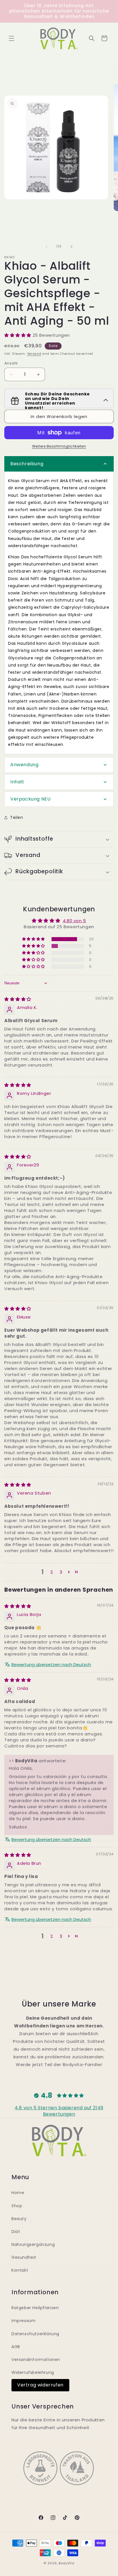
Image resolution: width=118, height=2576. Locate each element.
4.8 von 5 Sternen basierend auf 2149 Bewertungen (59, 2111)
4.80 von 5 (74, 921)
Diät (16, 2232)
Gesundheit (24, 2257)
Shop (17, 2206)
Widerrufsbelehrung (33, 2372)
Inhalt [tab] (17, 782)
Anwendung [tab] (24, 765)
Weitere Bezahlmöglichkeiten (59, 446)
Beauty (19, 2219)
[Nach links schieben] (46, 247)
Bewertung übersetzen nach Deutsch (51, 1665)
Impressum (23, 2321)
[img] (18, 999)
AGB (16, 2347)
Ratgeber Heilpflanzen (35, 2308)
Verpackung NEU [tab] (30, 799)
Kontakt (20, 2270)
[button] (11, 38)
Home (18, 2193)
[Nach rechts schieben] (72, 247)
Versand (34, 354)
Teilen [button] (17, 817)
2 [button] (52, 1572)
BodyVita (67, 2563)
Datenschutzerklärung (35, 2334)
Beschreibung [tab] (27, 464)
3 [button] (61, 1572)
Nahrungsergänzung (33, 2244)
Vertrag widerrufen (40, 2385)
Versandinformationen (36, 2360)
